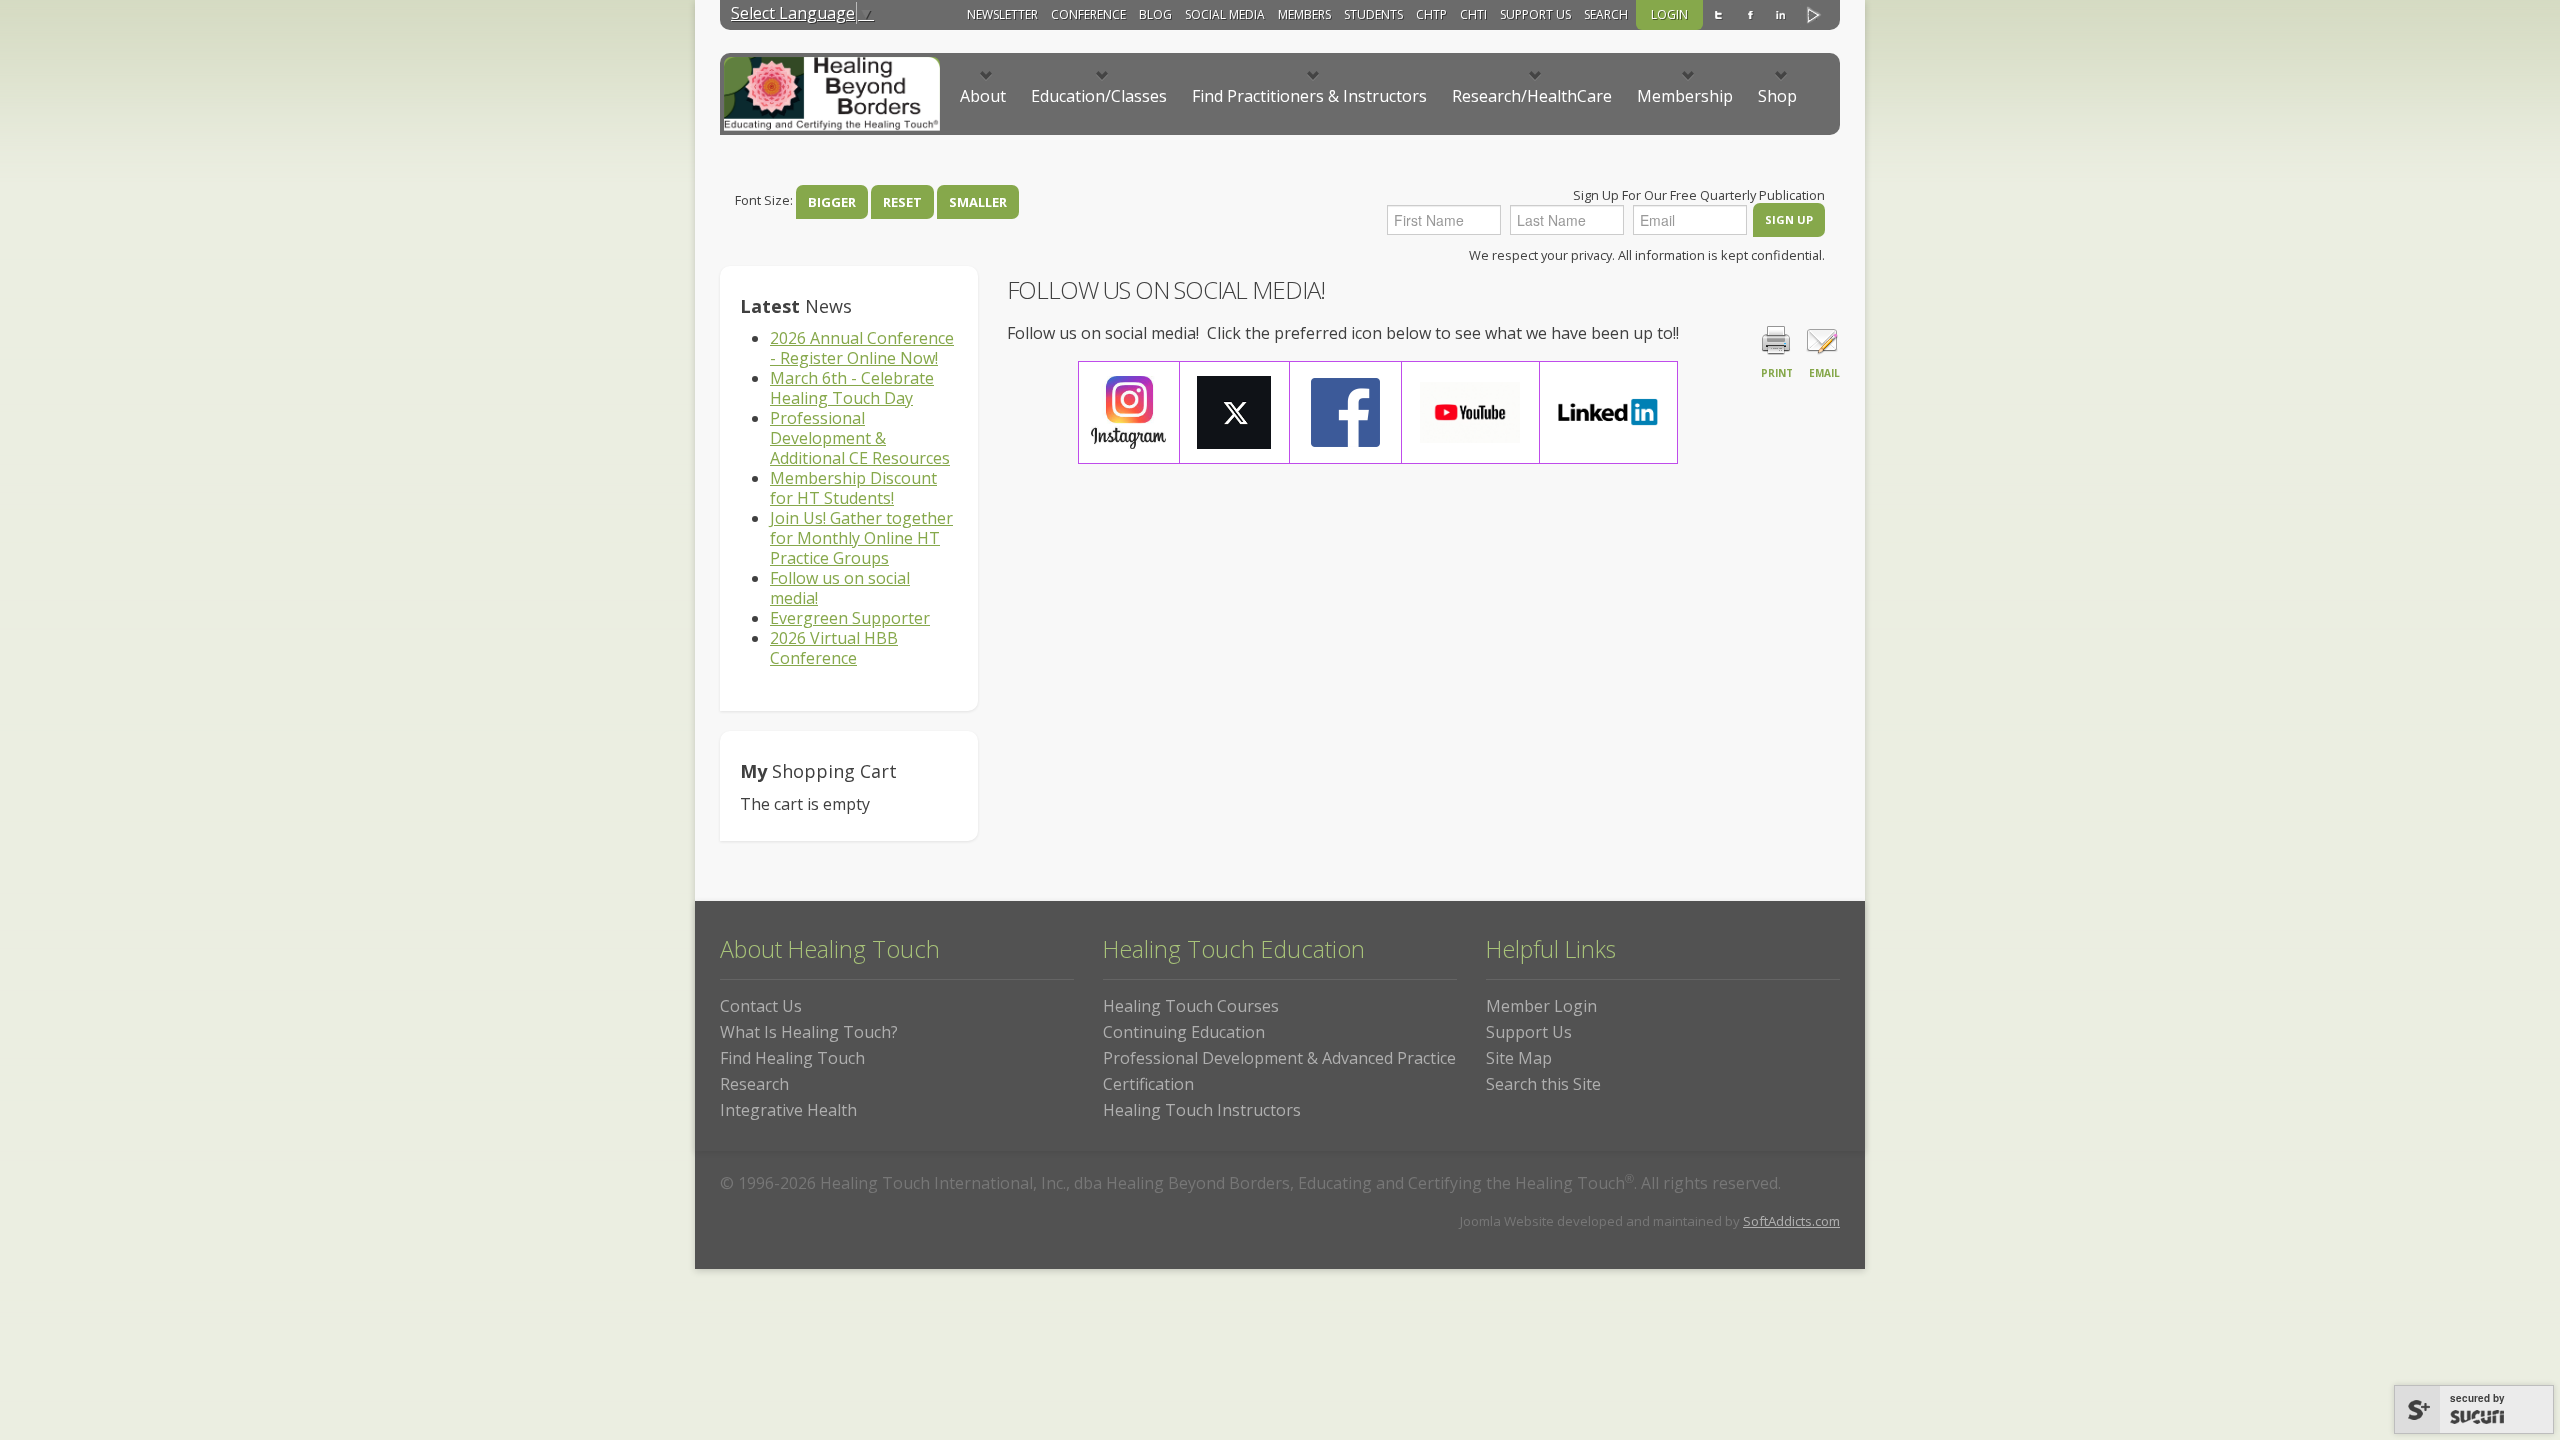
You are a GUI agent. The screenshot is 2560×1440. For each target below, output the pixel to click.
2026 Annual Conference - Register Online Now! (862, 348)
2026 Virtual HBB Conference (834, 648)
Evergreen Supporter (850, 618)
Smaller (978, 202)
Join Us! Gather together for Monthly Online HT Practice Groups (861, 538)
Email (1824, 373)
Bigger (832, 202)
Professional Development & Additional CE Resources (860, 438)
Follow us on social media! (840, 588)
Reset (902, 202)
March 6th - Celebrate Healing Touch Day (852, 388)
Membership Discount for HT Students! (853, 488)
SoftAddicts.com (1791, 1221)
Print (1777, 373)
